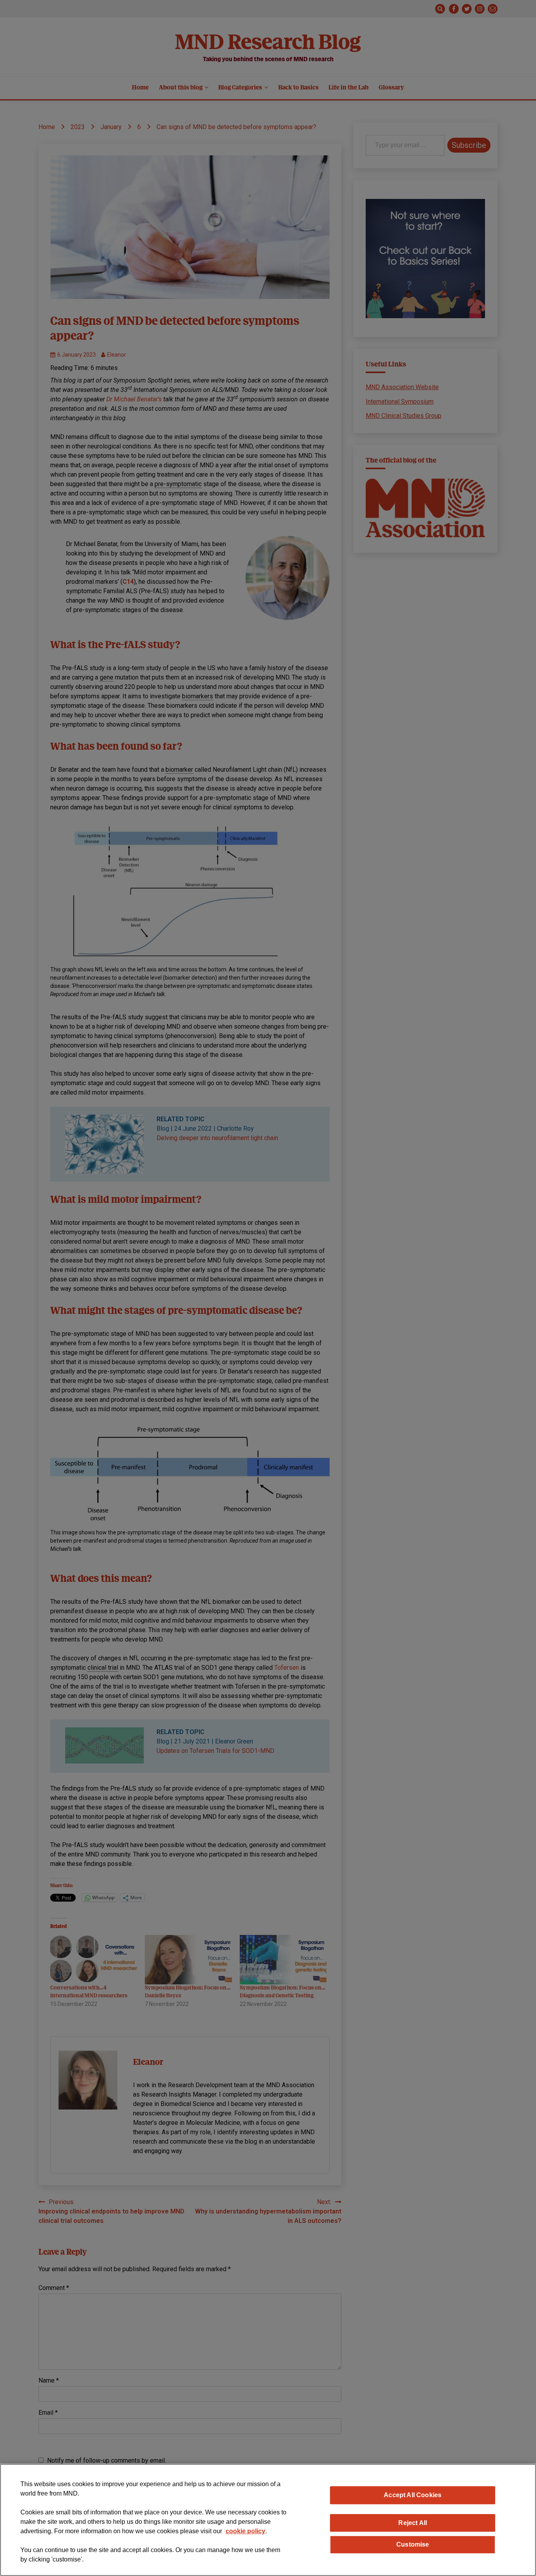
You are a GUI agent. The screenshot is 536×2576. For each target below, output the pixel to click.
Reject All (413, 2523)
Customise (413, 2544)
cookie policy (245, 2531)
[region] (268, 2520)
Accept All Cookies (413, 2495)
